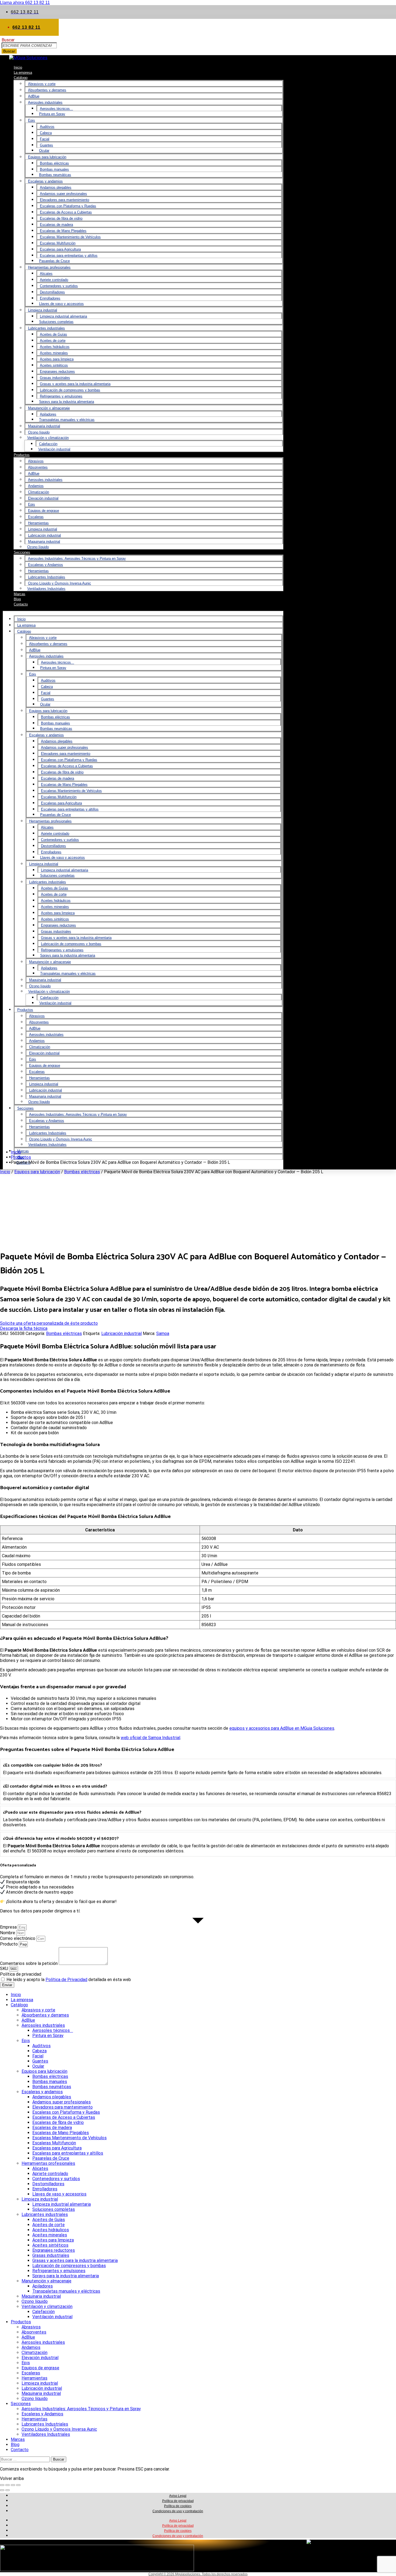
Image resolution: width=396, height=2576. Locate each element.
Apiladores (48, 414)
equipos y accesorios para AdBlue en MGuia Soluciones (282, 1728)
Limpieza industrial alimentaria (63, 316)
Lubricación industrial (44, 535)
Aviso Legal (178, 2496)
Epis (32, 120)
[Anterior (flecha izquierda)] (2, 2490)
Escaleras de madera (56, 225)
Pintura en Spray (52, 114)
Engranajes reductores (57, 371)
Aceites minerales (54, 353)
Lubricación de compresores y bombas (70, 390)
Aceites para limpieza (57, 359)
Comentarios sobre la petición (29, 1963)
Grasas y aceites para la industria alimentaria (75, 384)
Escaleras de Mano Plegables (63, 231)
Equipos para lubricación (47, 157)
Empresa (9, 1927)
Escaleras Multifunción (58, 243)
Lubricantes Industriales (47, 577)
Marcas (23, 1151)
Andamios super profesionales (63, 194)
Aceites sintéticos (54, 365)
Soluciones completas (56, 322)
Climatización (39, 492)
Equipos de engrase (44, 511)
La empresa (26, 625)
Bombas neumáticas (55, 175)
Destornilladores (52, 292)
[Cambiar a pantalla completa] (8, 2485)
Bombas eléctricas (54, 163)
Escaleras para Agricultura (60, 249)
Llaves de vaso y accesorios (61, 304)
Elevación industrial (43, 498)
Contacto (21, 604)
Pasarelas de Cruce (54, 261)
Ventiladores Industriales (46, 589)
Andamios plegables (56, 187)
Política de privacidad (21, 1974)
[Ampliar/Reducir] (2, 2485)
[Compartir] (13, 2485)
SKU (5, 1969)
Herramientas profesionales (49, 267)
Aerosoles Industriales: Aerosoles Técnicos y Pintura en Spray (77, 558)
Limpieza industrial (43, 310)
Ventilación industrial (54, 449)
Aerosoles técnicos (56, 109)
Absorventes (38, 467)
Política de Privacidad (66, 1980)
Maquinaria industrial (44, 426)
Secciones (22, 552)
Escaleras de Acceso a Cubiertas (66, 212)
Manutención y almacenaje (49, 408)
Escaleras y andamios (45, 181)
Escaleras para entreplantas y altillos (69, 256)
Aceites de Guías (53, 334)
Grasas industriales (55, 378)
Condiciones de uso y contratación (178, 2511)
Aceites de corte (53, 341)
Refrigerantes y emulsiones (61, 396)
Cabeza (46, 133)
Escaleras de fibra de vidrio (61, 218)
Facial (45, 139)
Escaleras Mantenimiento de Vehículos (70, 237)
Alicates (46, 274)
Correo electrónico (18, 1938)
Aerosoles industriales (45, 102)
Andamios (36, 486)
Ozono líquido (39, 432)
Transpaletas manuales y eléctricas (67, 420)
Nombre (8, 1933)
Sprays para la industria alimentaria (67, 402)
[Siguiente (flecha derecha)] (8, 2490)
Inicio (21, 619)
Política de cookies (178, 2506)
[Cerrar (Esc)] (18, 2485)
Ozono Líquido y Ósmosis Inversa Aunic (60, 583)
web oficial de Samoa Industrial (150, 1738)
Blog (15, 2445)
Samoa (163, 1333)
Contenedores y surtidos (59, 286)
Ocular (44, 151)
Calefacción (48, 444)
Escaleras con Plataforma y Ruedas (68, 206)
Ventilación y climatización (48, 438)
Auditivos (47, 127)
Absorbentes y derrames (47, 90)
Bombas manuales (54, 169)
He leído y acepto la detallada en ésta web (69, 1980)
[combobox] (29, 45)
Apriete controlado (54, 280)
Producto (9, 1944)
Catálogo (21, 78)
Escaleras (36, 517)
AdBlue (34, 96)
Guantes (46, 145)
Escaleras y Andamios (46, 565)
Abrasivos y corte (42, 84)
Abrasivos (36, 461)
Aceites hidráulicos (55, 347)
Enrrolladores (50, 298)
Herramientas (38, 523)
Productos (22, 455)
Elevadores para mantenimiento (65, 200)
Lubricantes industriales (46, 328)
